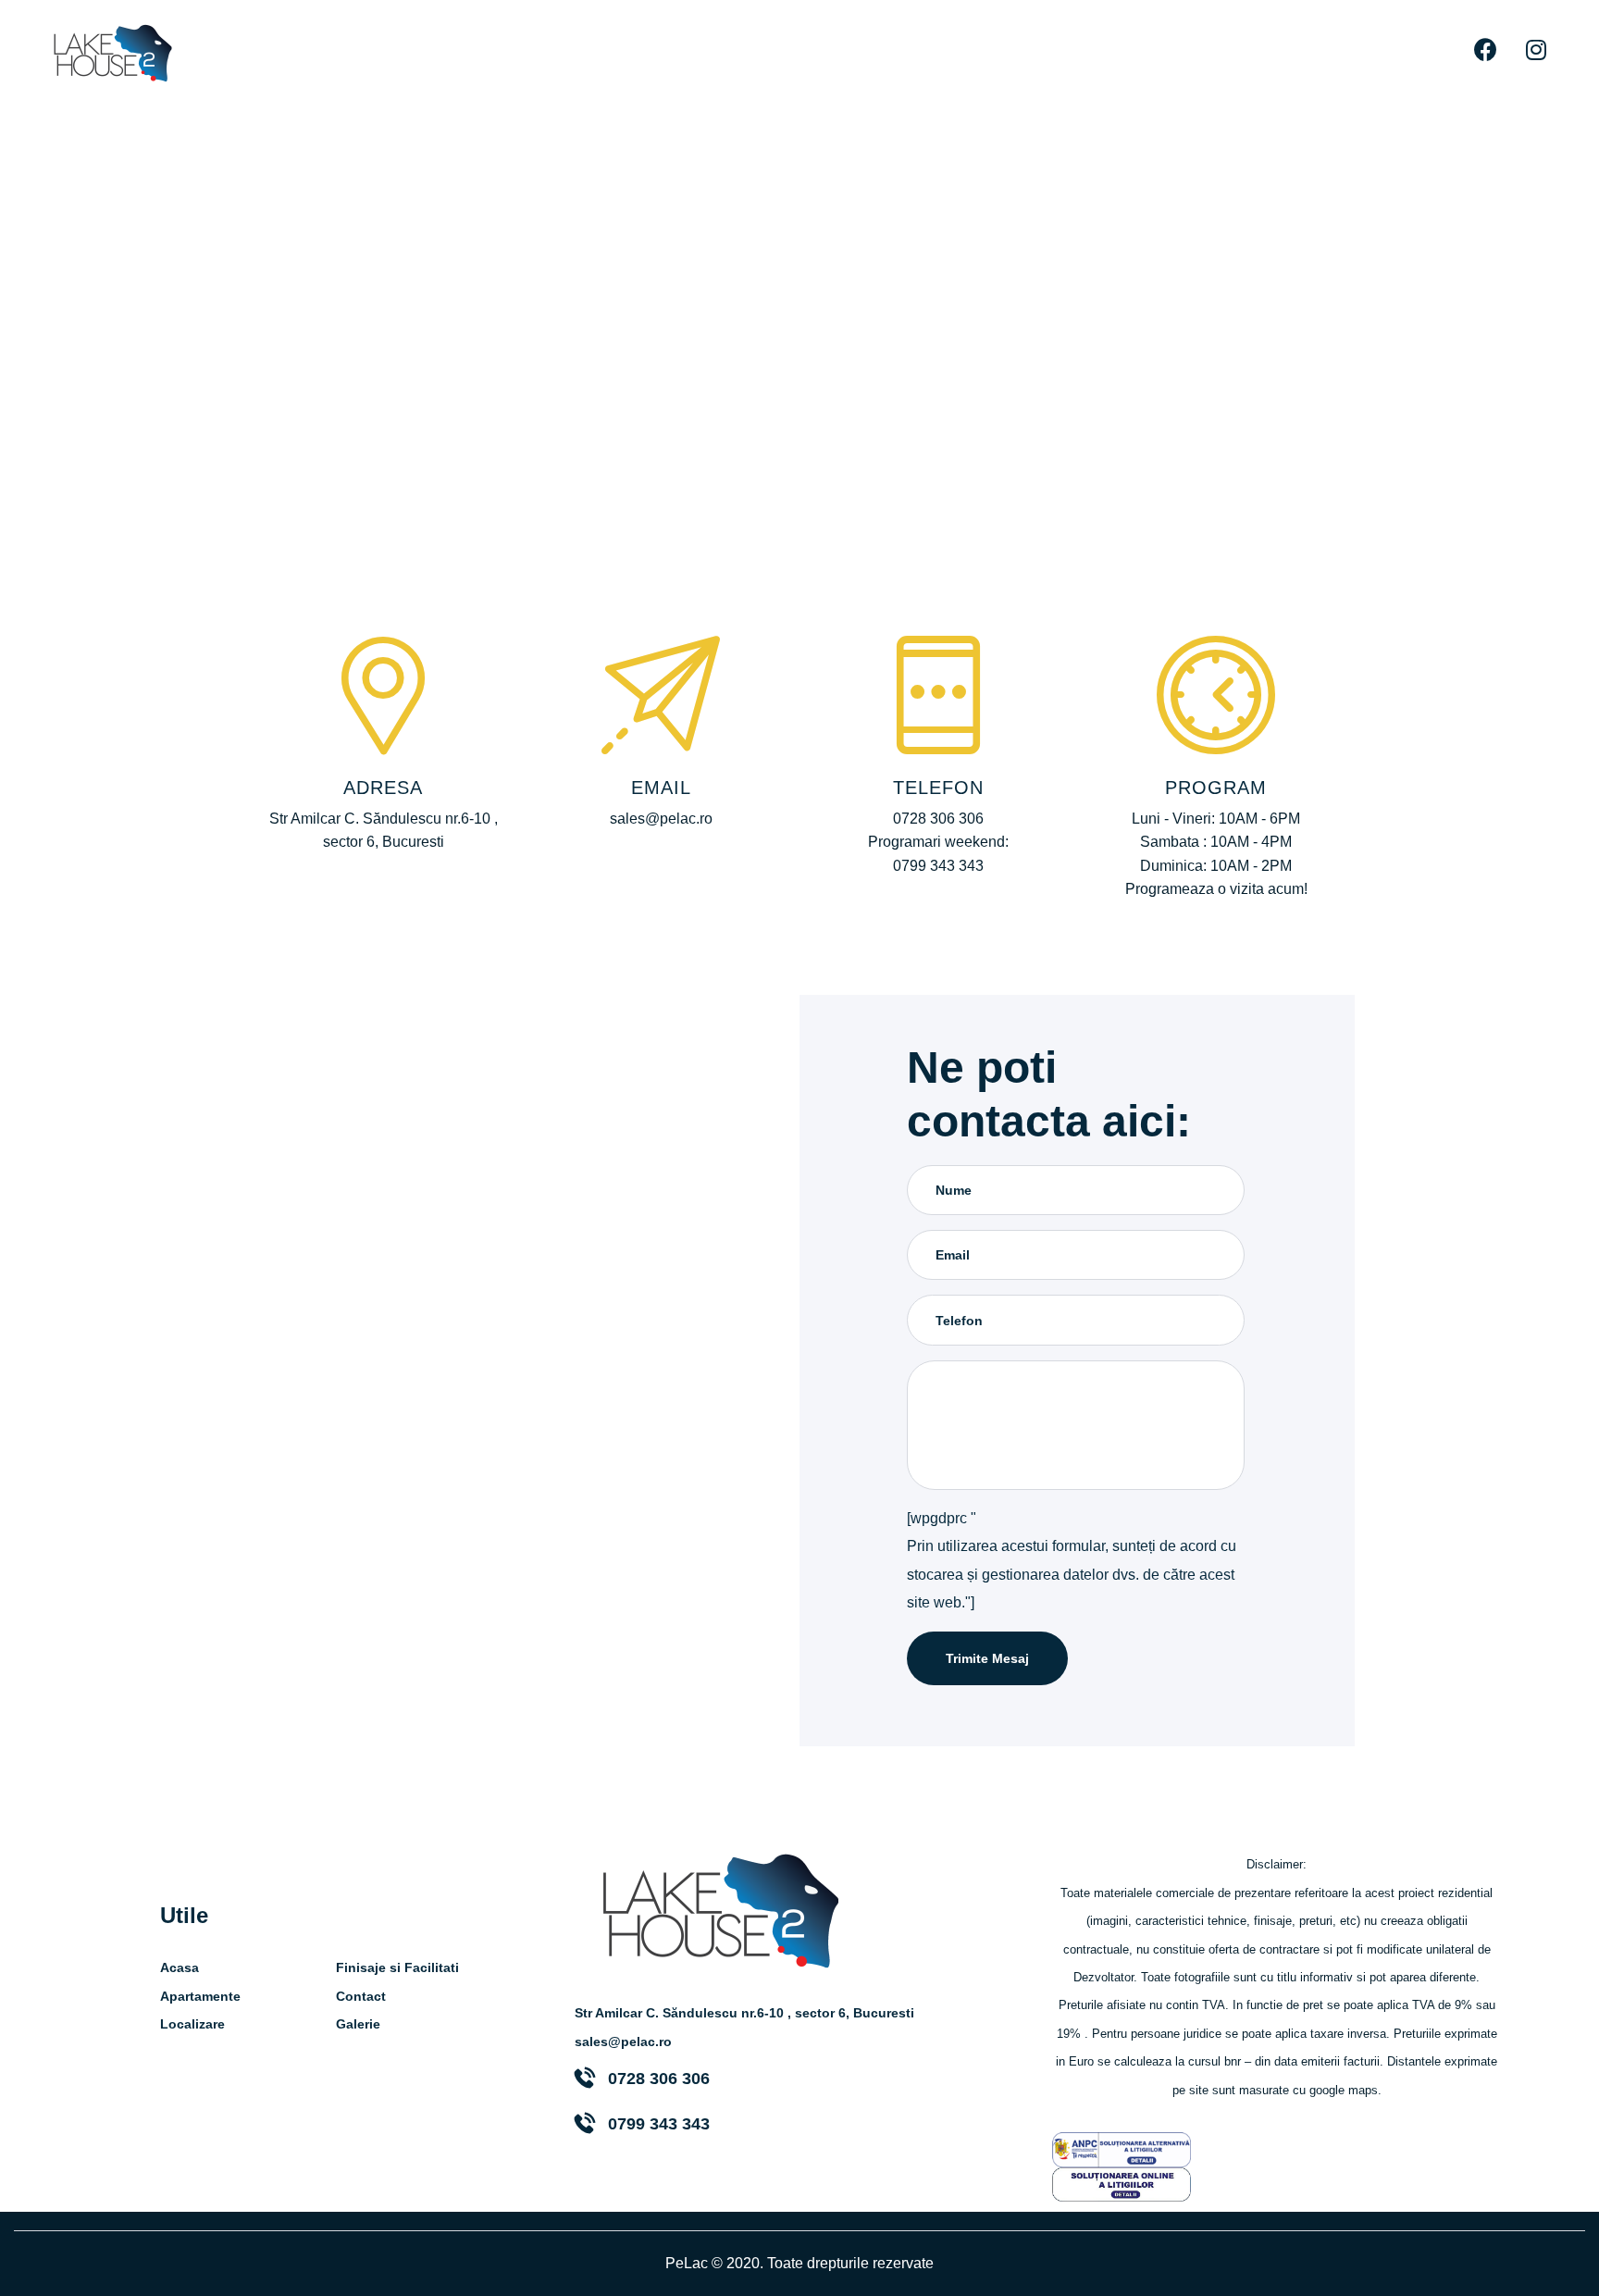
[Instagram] (1536, 49)
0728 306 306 (659, 2079)
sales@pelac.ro (623, 2042)
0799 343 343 (659, 2124)
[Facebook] (1485, 49)
